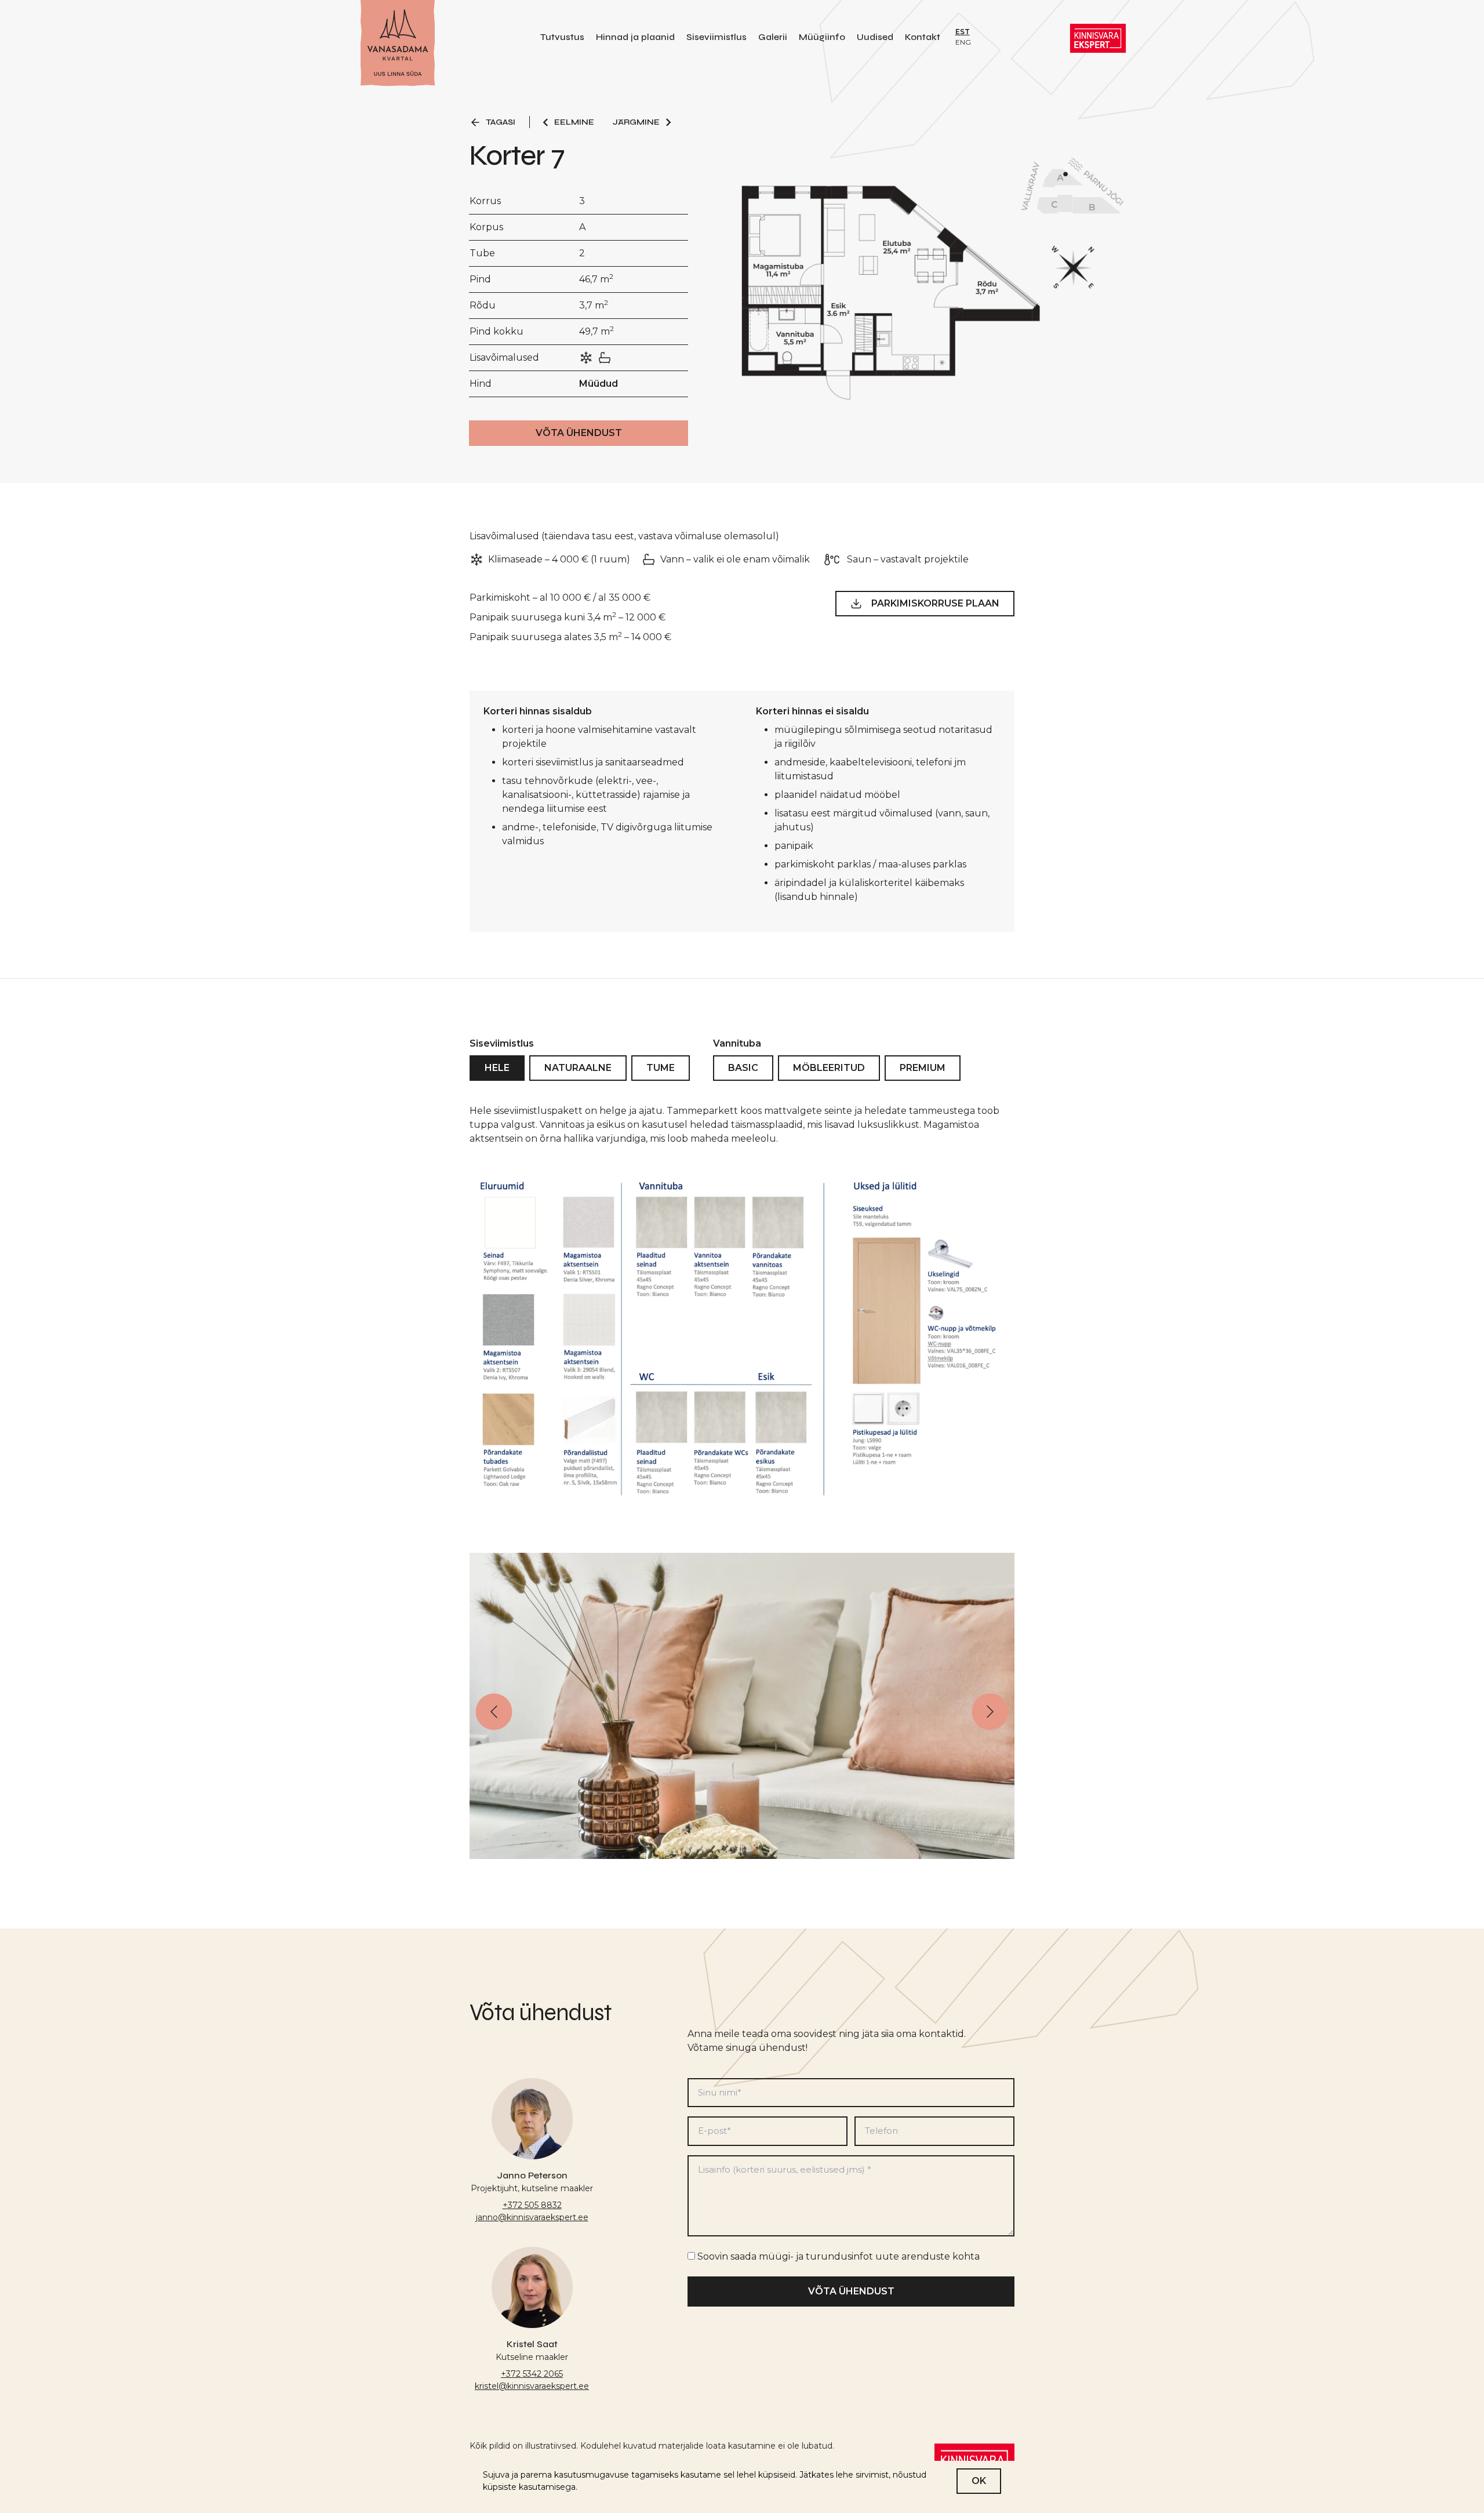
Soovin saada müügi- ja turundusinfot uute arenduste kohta (839, 2256)
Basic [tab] (743, 1068)
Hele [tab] (497, 1068)
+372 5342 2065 (532, 2374)
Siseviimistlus (716, 37)
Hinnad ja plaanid (635, 37)
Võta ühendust (579, 433)
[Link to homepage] (398, 44)
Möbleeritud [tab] (829, 1068)
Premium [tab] (923, 1068)
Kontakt (923, 37)
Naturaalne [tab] (578, 1068)
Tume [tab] (661, 1068)
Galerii (773, 37)
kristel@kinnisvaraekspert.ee (532, 2386)
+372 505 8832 (532, 2205)
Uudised (875, 37)
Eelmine (574, 122)
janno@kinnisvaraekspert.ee (532, 2217)
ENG (963, 42)
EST (963, 32)
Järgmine (636, 122)
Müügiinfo (822, 37)
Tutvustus (562, 37)
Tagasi (501, 122)
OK (979, 2481)
